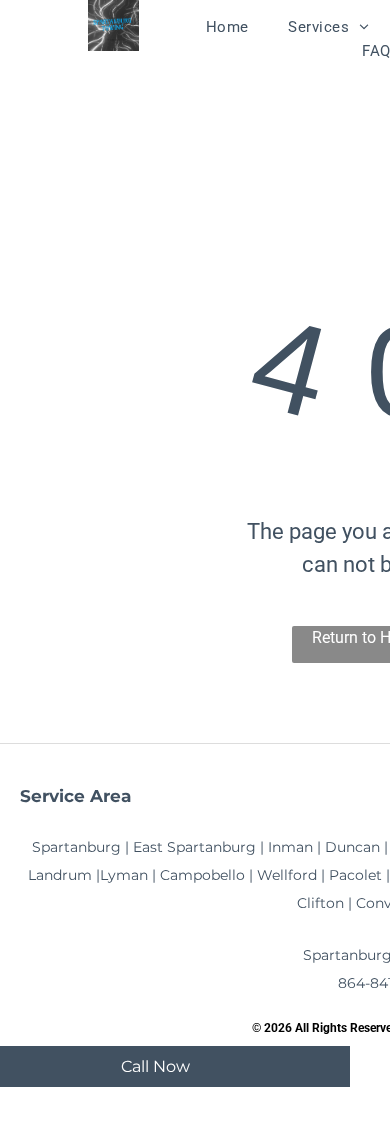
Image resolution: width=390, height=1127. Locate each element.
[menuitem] (227, 27)
